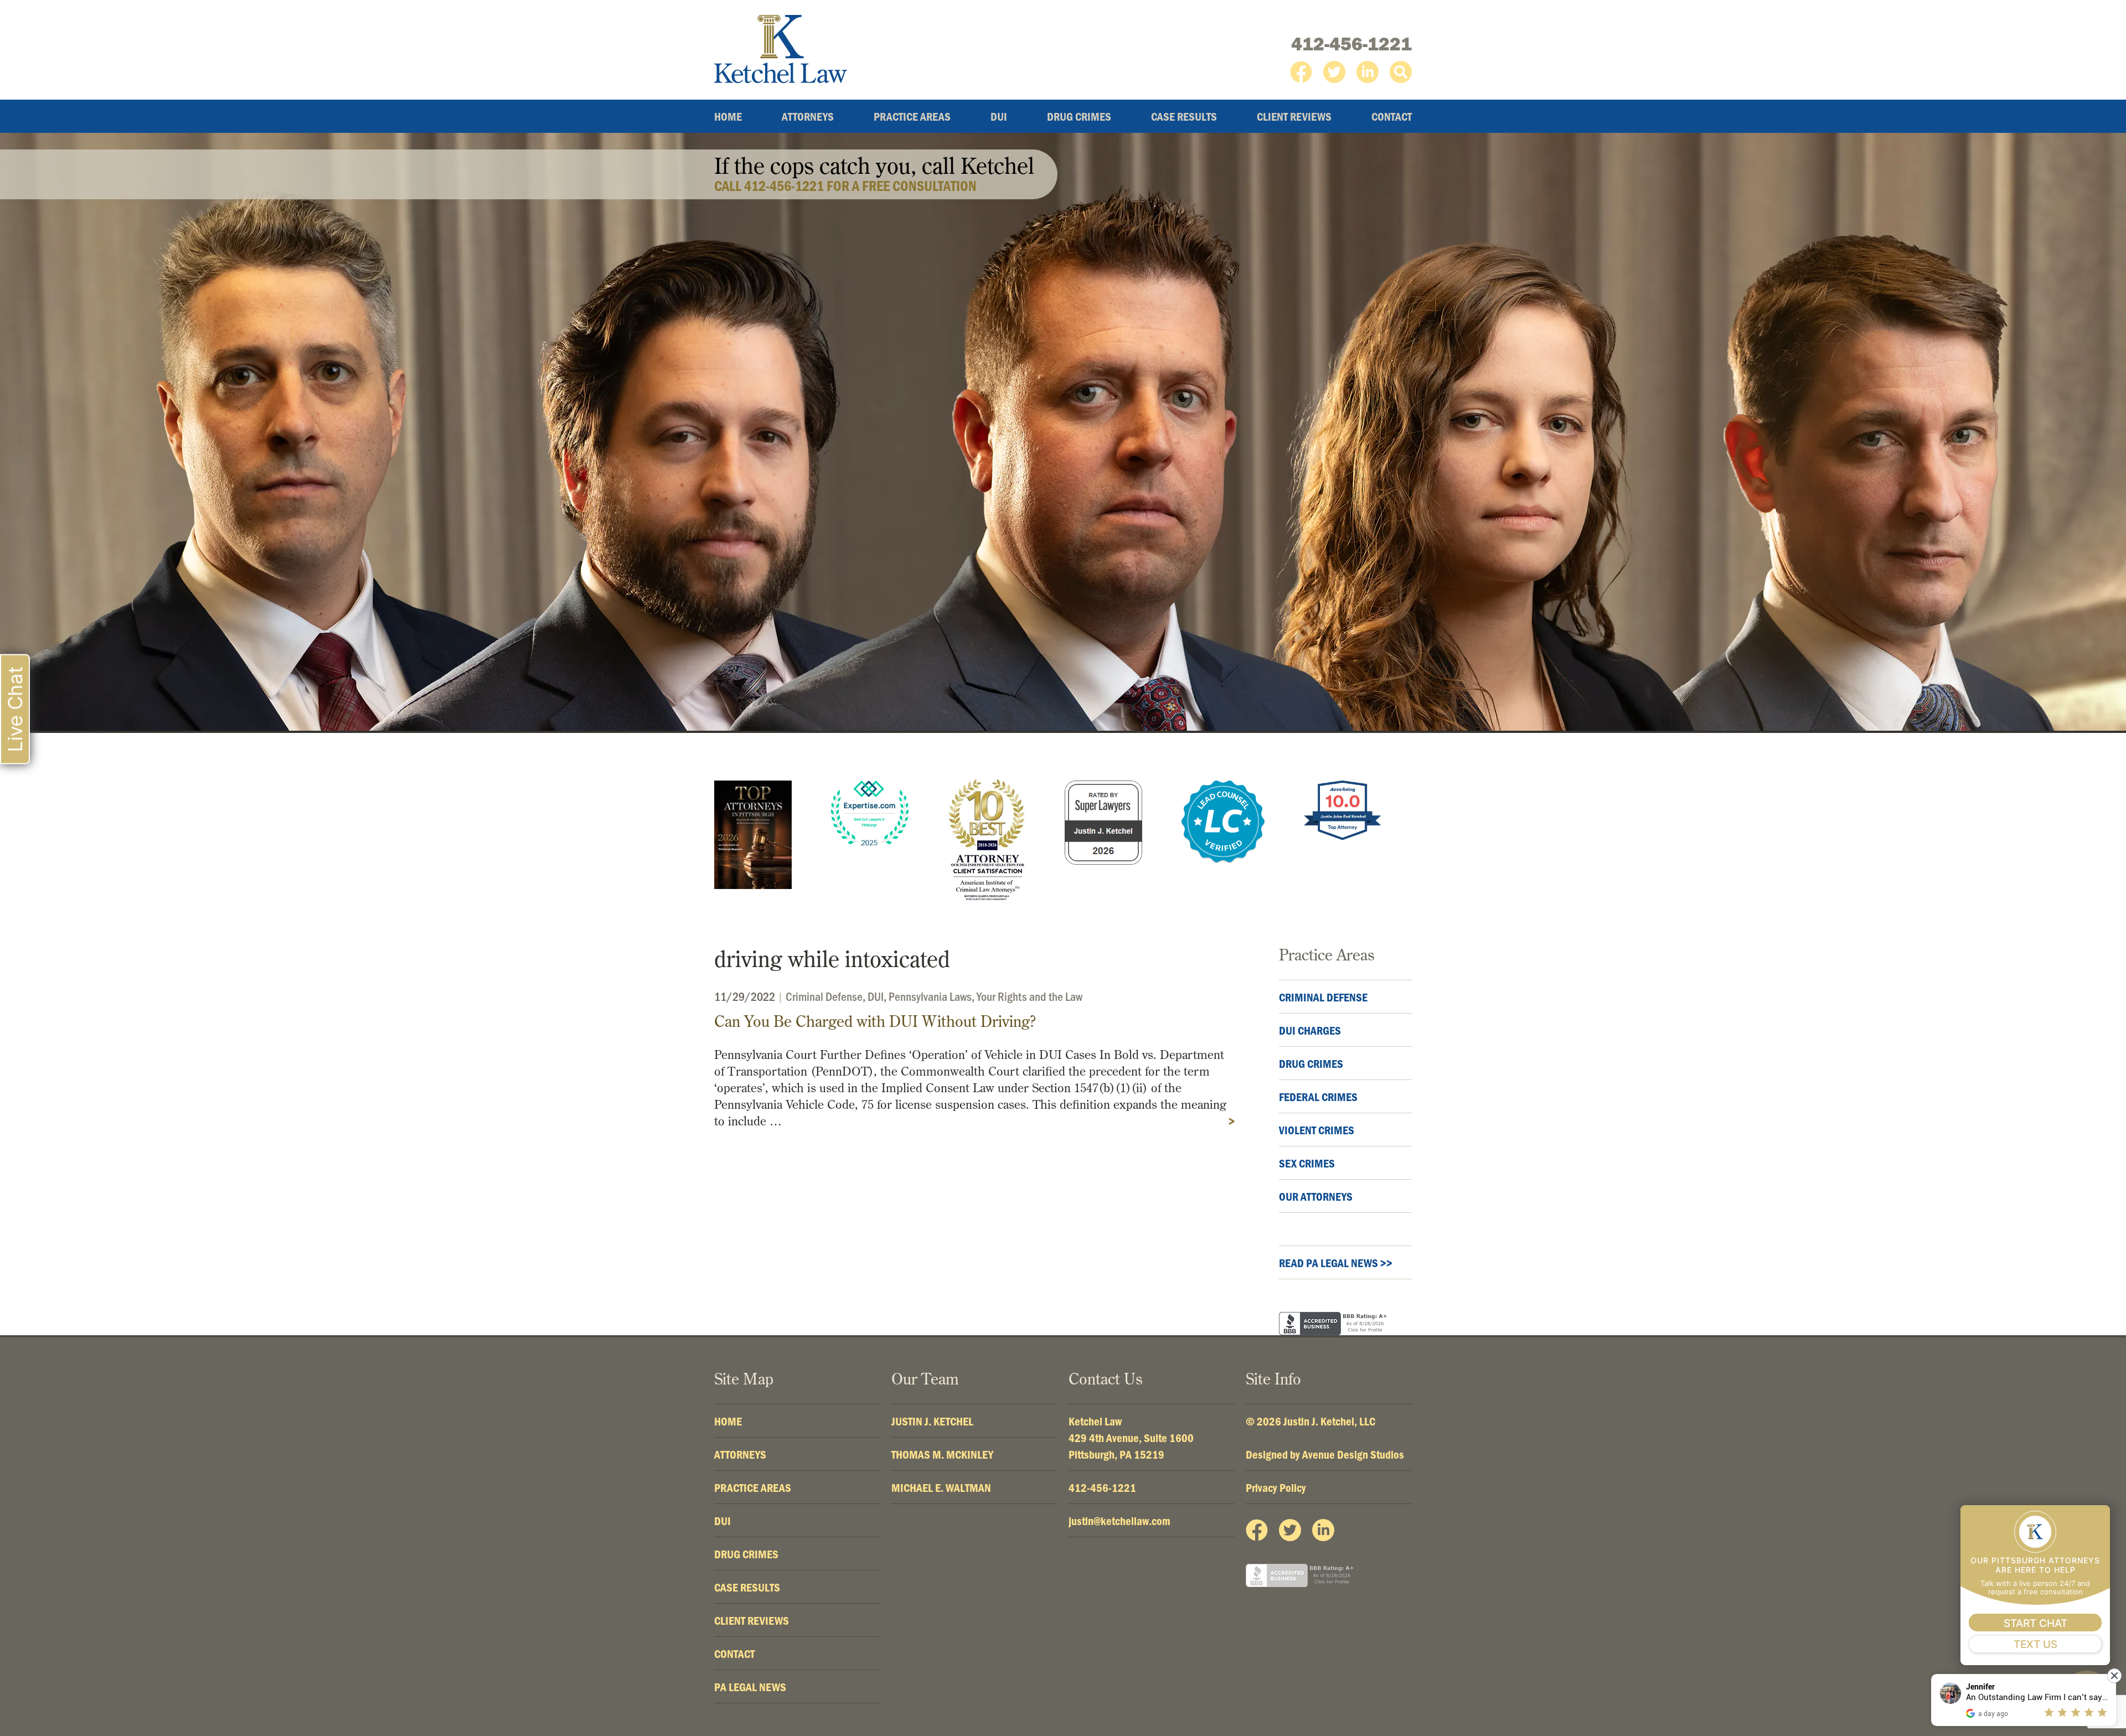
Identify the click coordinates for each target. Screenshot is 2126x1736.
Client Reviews (1294, 116)
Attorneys (808, 116)
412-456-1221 (1351, 44)
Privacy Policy (1276, 1487)
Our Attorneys (1316, 1196)
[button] (1401, 72)
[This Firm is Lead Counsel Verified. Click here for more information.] (1223, 822)
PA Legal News (750, 1687)
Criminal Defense (824, 996)
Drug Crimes (1079, 116)
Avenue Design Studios (1353, 1454)
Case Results (1184, 116)
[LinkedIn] (1368, 72)
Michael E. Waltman (941, 1487)
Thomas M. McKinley (942, 1454)
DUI (999, 116)
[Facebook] (1301, 72)
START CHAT (2035, 1623)
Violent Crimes (1317, 1130)
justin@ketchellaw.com (1119, 1521)
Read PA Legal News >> (1336, 1263)
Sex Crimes (1307, 1163)
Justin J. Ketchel (932, 1421)
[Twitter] (1334, 72)
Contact (1392, 116)
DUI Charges (1310, 1030)
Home (728, 116)
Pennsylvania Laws (930, 996)
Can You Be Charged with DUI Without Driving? (875, 1021)
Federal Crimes (1318, 1097)
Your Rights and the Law (1030, 996)
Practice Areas (912, 116)
